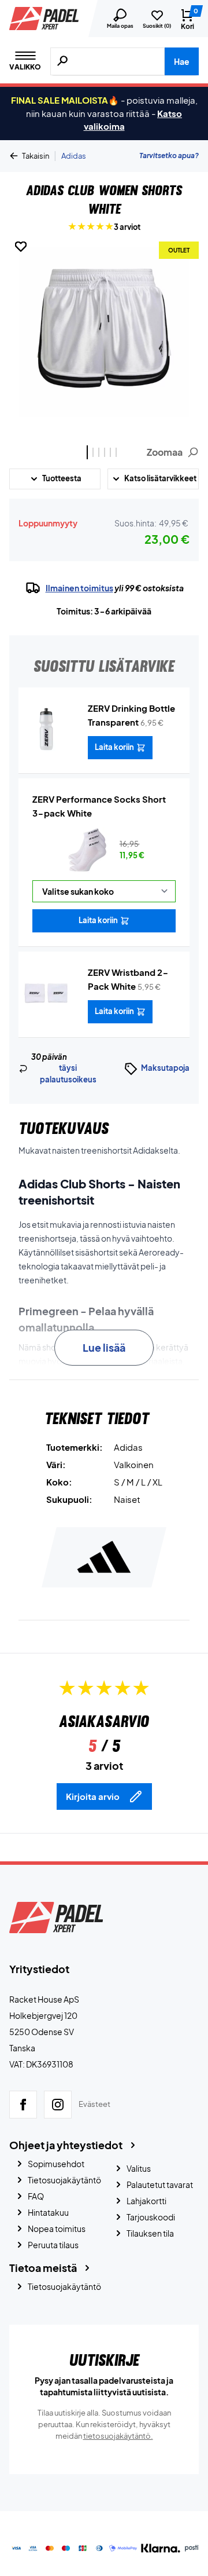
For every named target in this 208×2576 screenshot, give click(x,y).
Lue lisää (104, 1347)
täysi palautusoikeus (68, 1074)
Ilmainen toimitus (79, 588)
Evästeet (94, 2104)
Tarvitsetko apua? (169, 155)
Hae (182, 61)
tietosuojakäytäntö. (118, 2436)
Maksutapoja (165, 1068)
